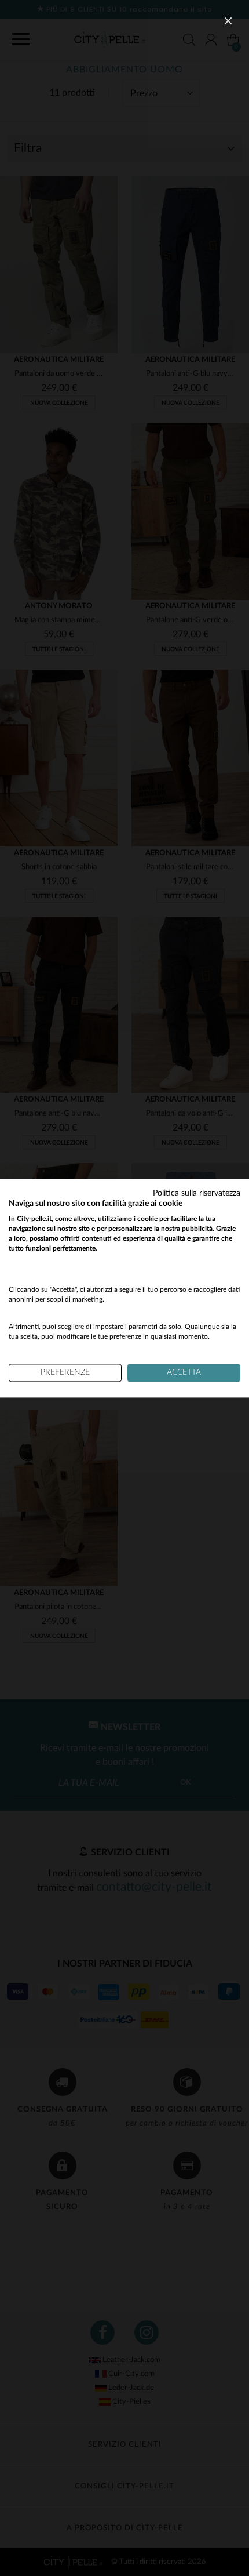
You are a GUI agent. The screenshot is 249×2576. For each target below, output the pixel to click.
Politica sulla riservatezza (197, 1193)
